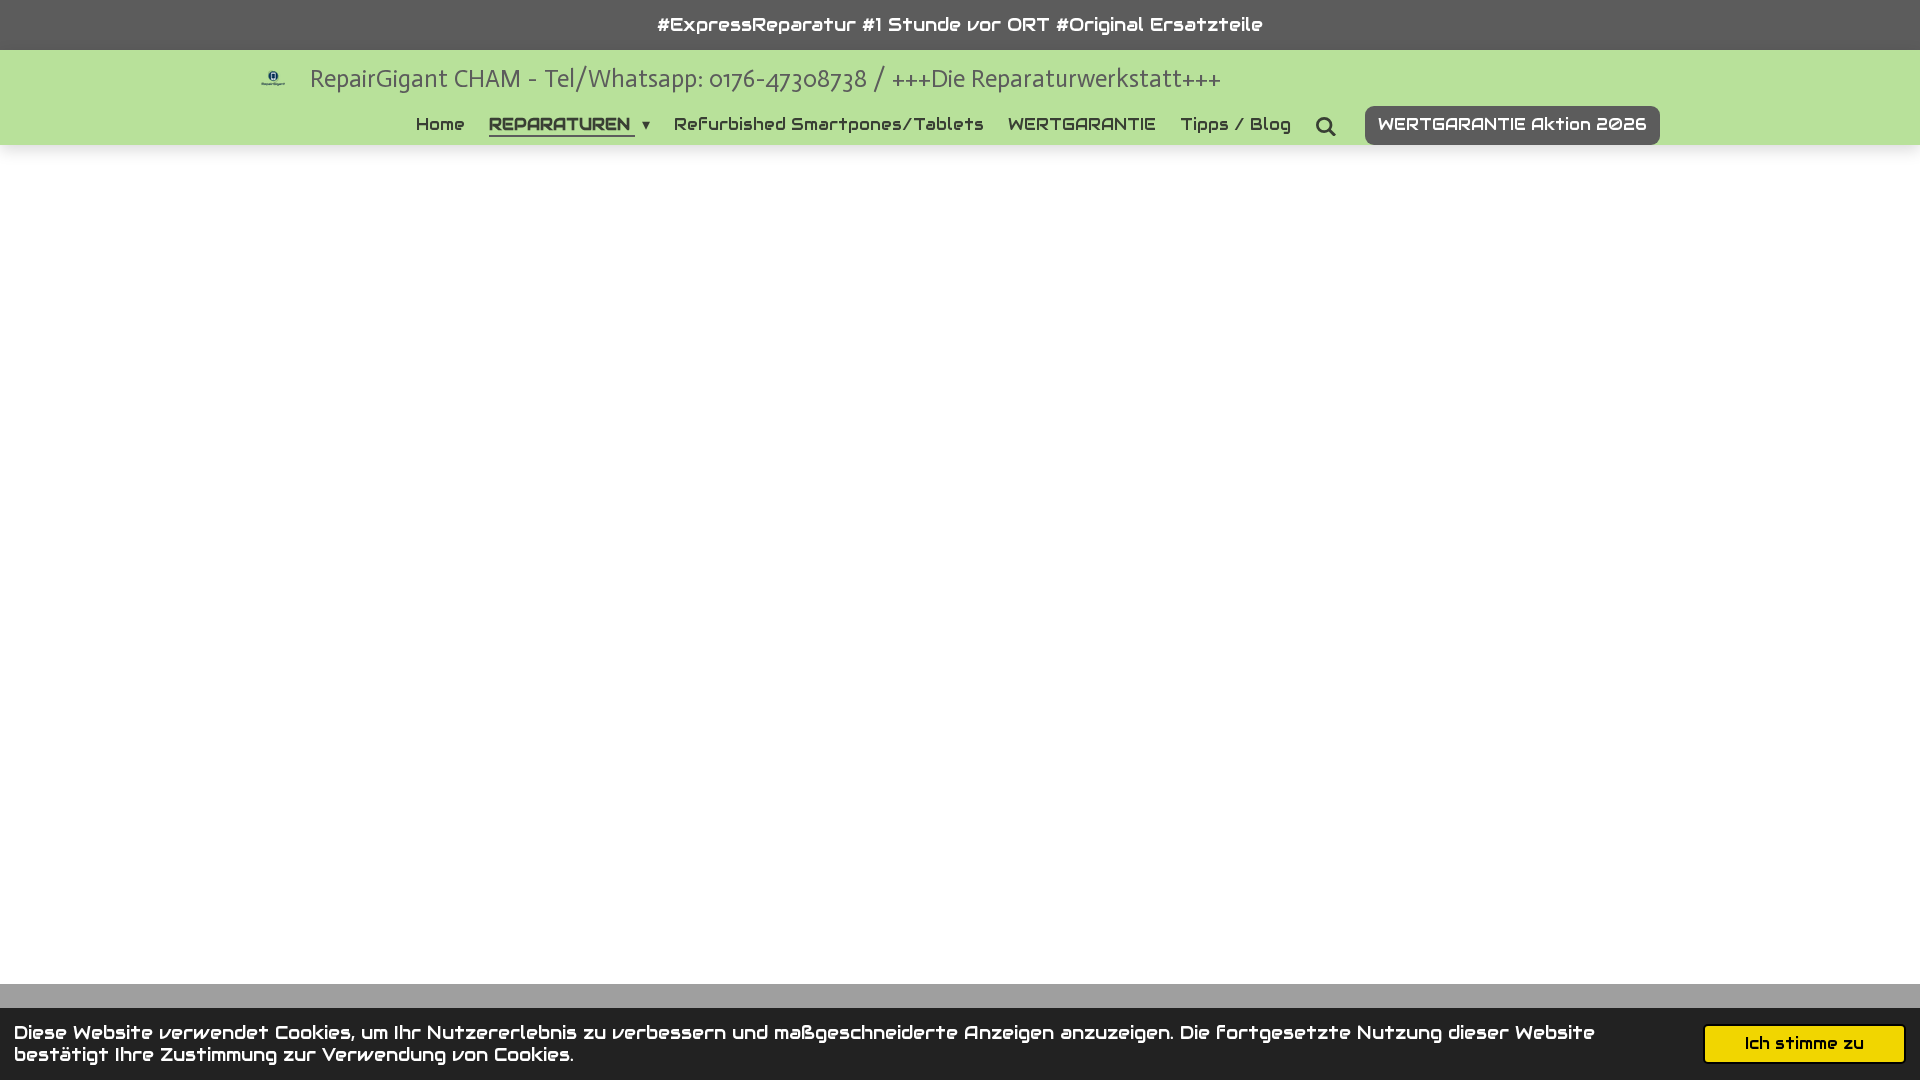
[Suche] (1326, 126)
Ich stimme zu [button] (1804, 1043)
